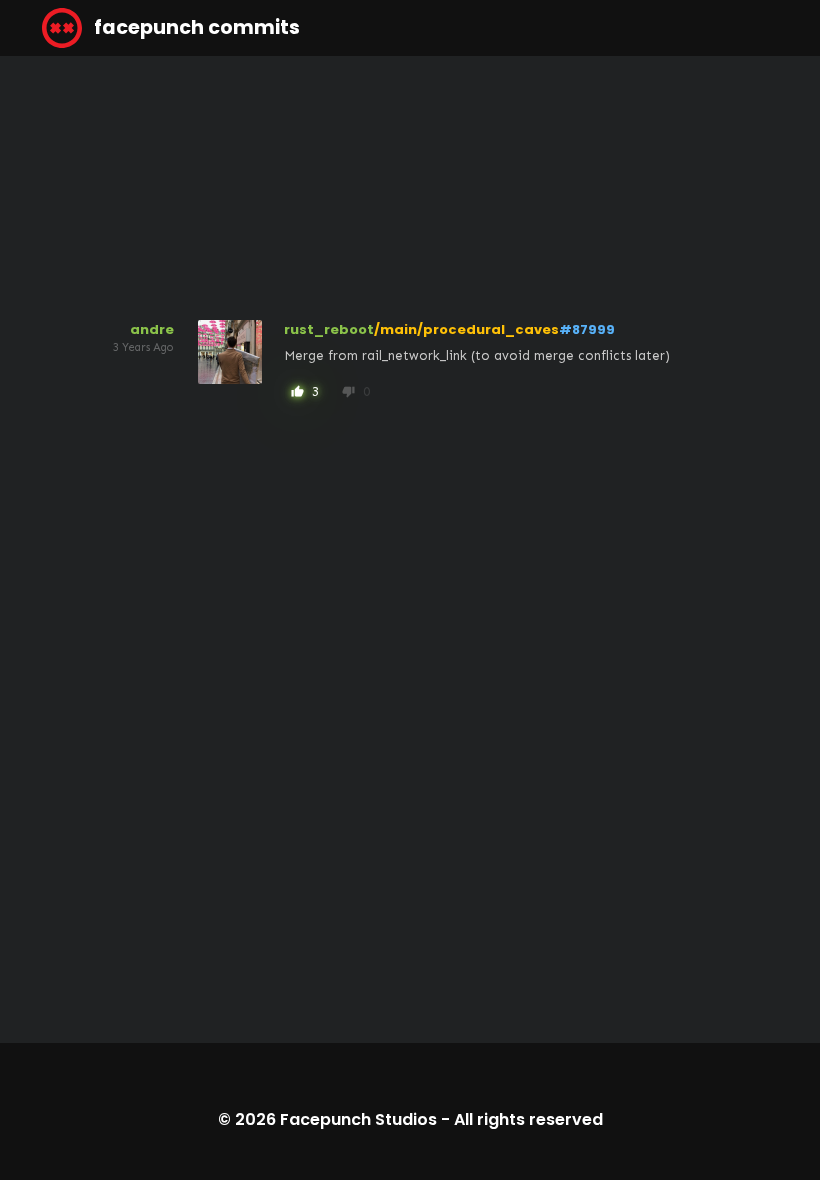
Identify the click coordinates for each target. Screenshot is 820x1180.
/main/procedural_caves (466, 329)
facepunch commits (195, 27)
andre (152, 329)
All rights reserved (528, 1119)
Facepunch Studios (358, 1119)
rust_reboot (329, 329)
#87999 (587, 329)
